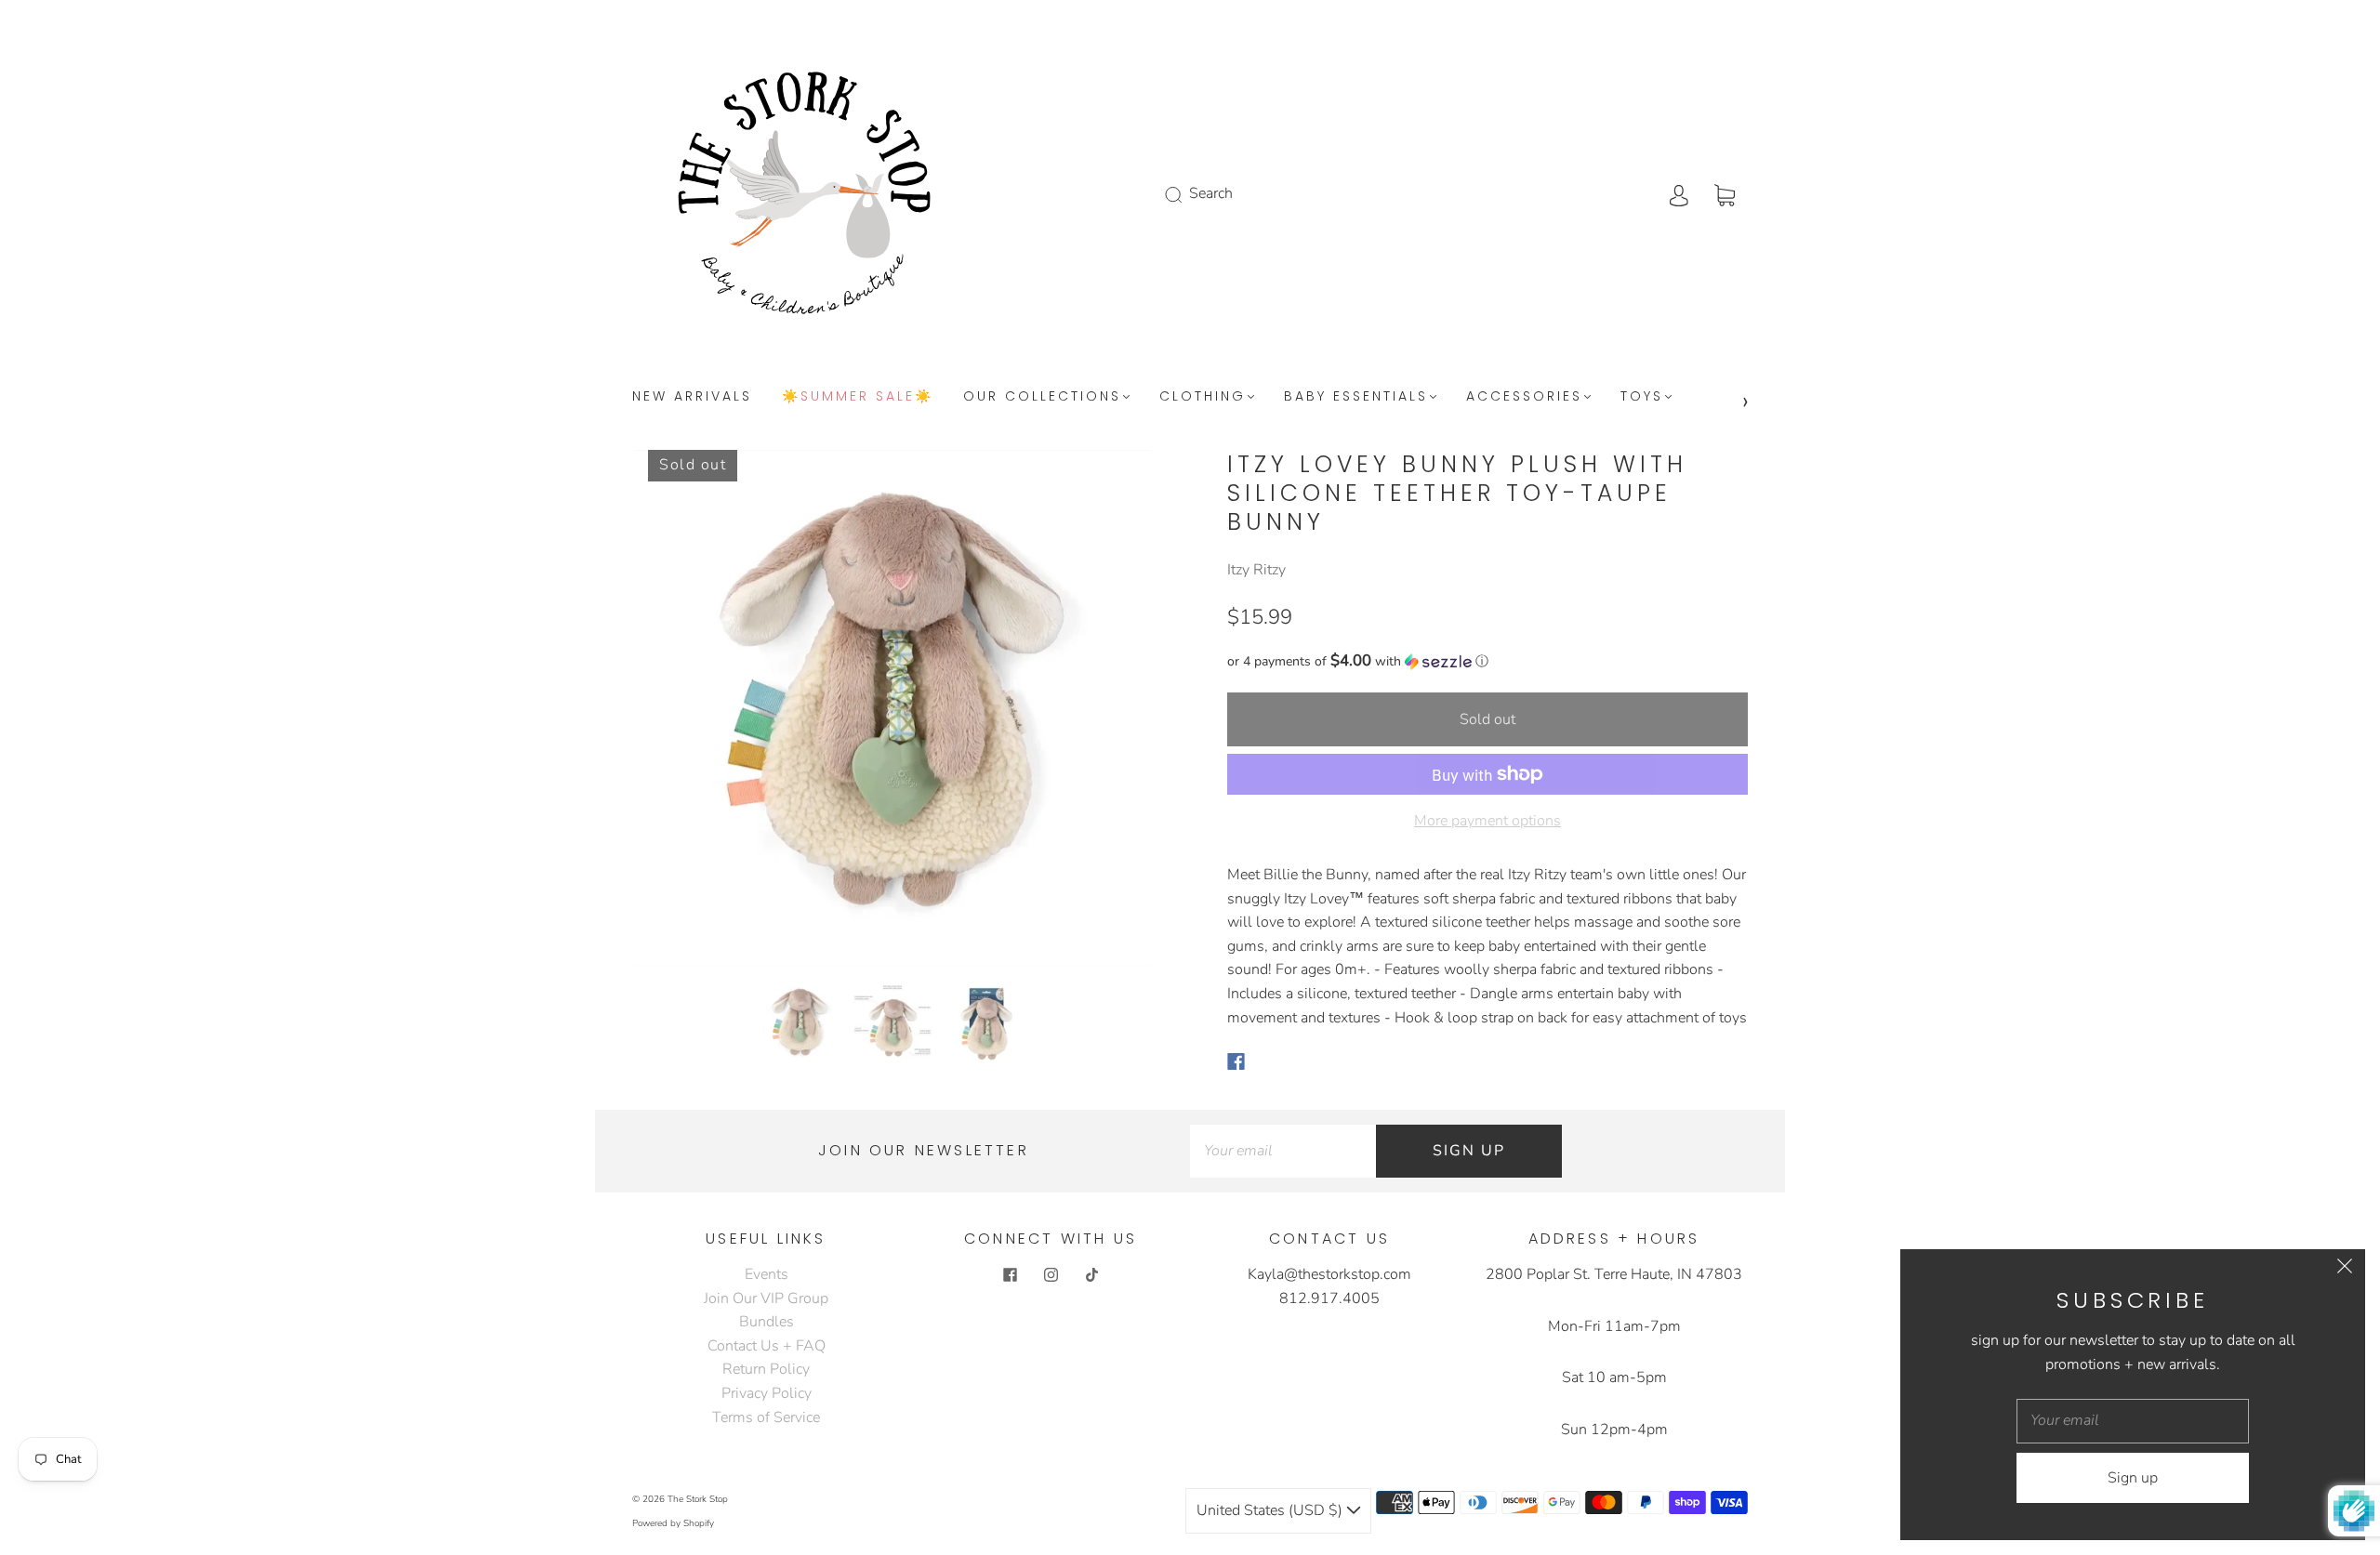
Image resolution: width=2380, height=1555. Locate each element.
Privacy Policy (767, 1393)
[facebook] (1010, 1274)
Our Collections (1042, 397)
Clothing (1203, 397)
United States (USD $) (1271, 1510)
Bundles (767, 1322)
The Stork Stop (698, 1499)
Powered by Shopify (673, 1523)
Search (1211, 193)
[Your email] (1283, 1152)
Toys (1642, 397)
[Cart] (1725, 193)
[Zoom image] (892, 712)
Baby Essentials (1356, 397)
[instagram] (1051, 1274)
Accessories (1524, 397)
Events (767, 1274)
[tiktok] (1091, 1274)
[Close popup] (2345, 1270)
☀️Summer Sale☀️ (858, 397)
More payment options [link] (1487, 821)
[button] (686, 712)
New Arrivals (692, 397)
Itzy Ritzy (1256, 570)
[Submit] (1185, 194)
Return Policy (766, 1369)
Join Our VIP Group (766, 1298)
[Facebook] (1236, 1061)
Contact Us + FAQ (767, 1346)
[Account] (1679, 193)
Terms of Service (766, 1417)
